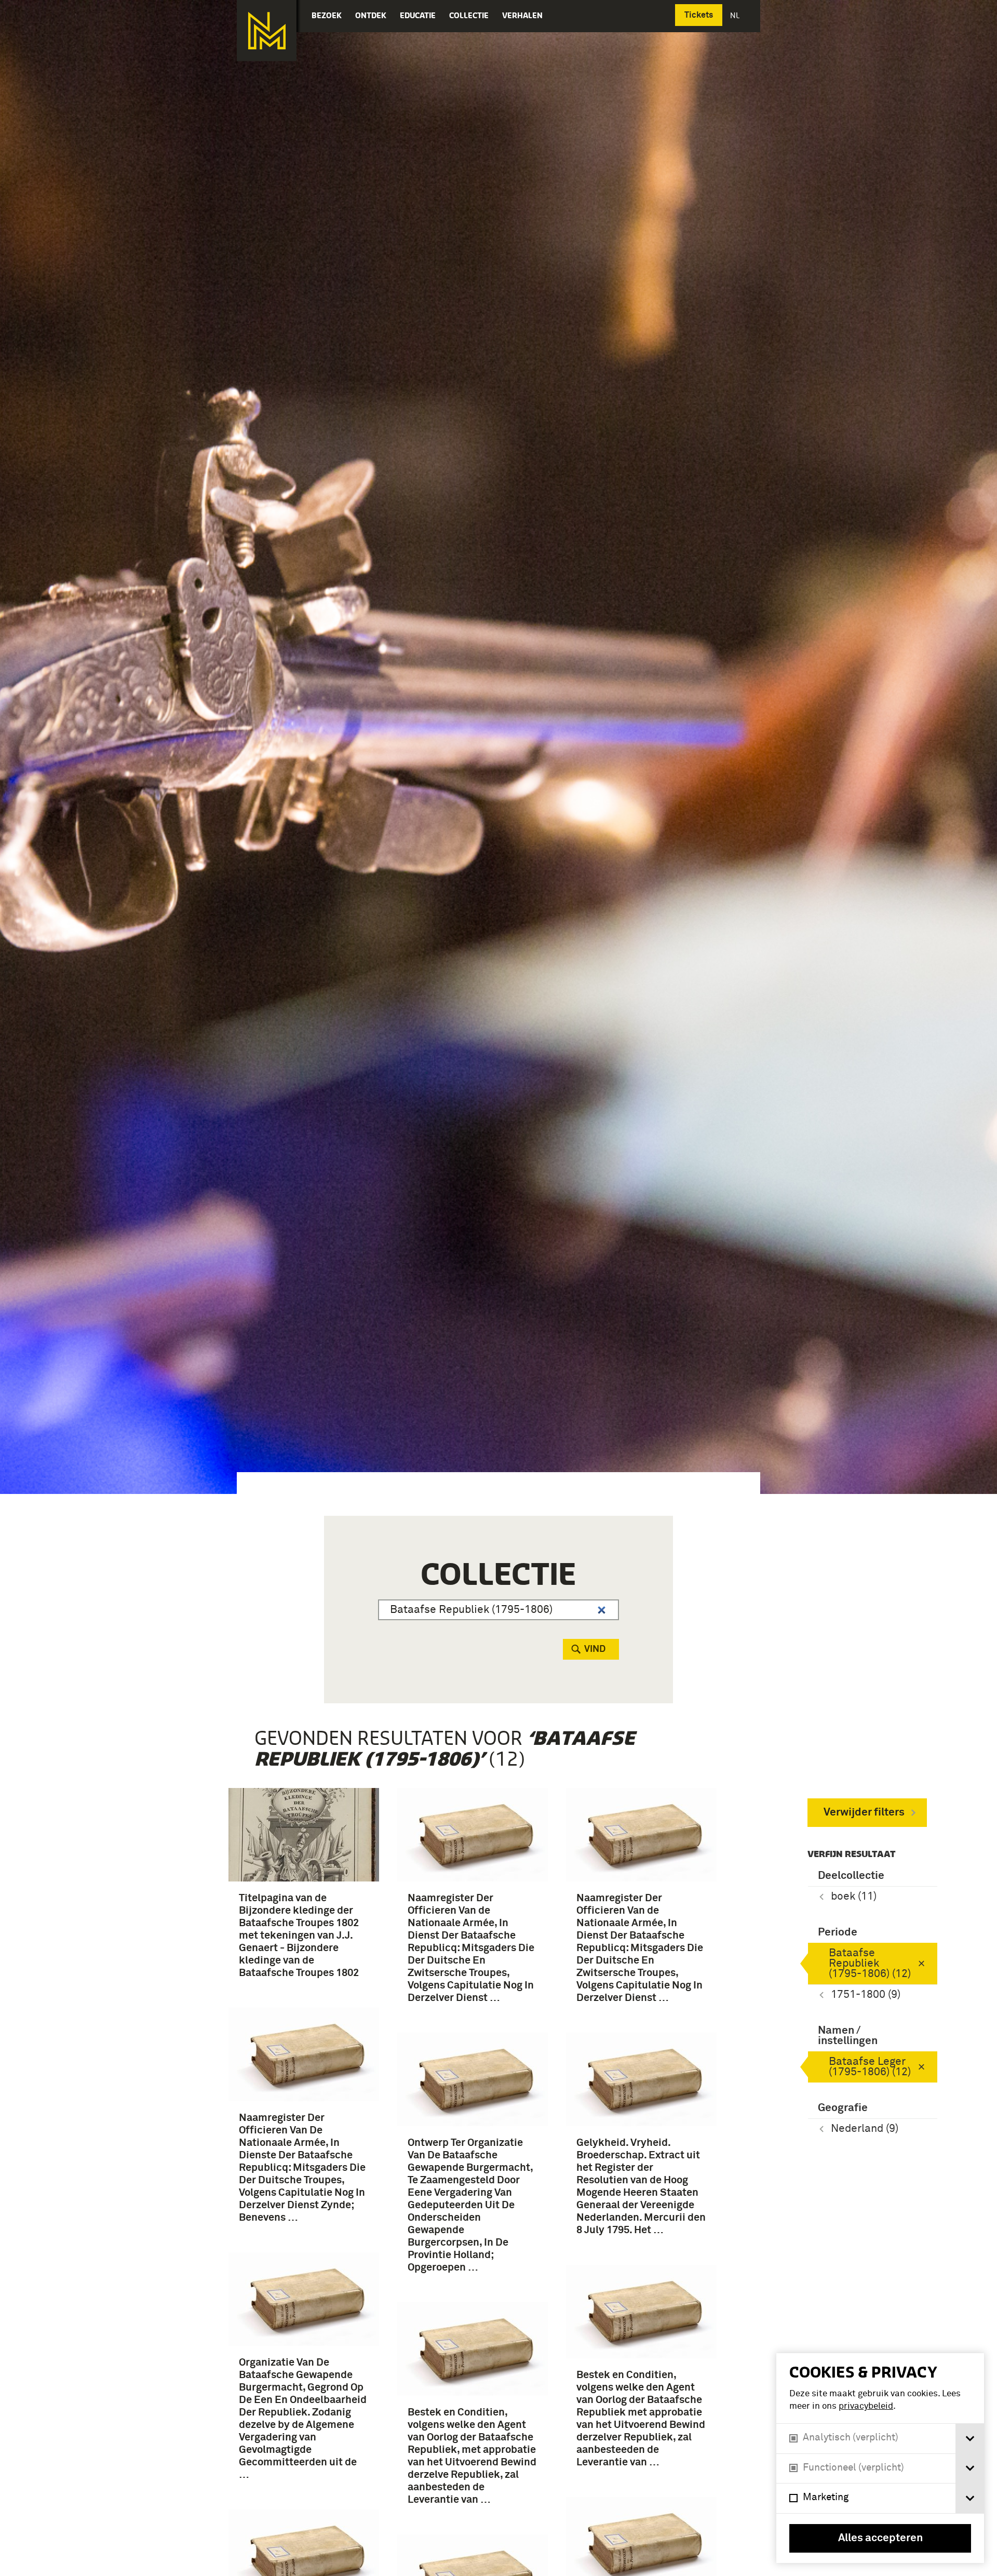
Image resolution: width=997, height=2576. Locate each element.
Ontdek (371, 15)
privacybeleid (866, 2406)
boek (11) (854, 1897)
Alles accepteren (880, 2538)
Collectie (469, 15)
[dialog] (880, 2458)
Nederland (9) (865, 2129)
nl (736, 15)
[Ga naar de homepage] (267, 31)
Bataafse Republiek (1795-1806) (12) (870, 1964)
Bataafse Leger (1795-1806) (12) (870, 2067)
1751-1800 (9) (866, 1995)
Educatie (418, 15)
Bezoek (327, 15)
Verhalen (522, 15)
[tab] (970, 2439)
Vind (595, 1649)
